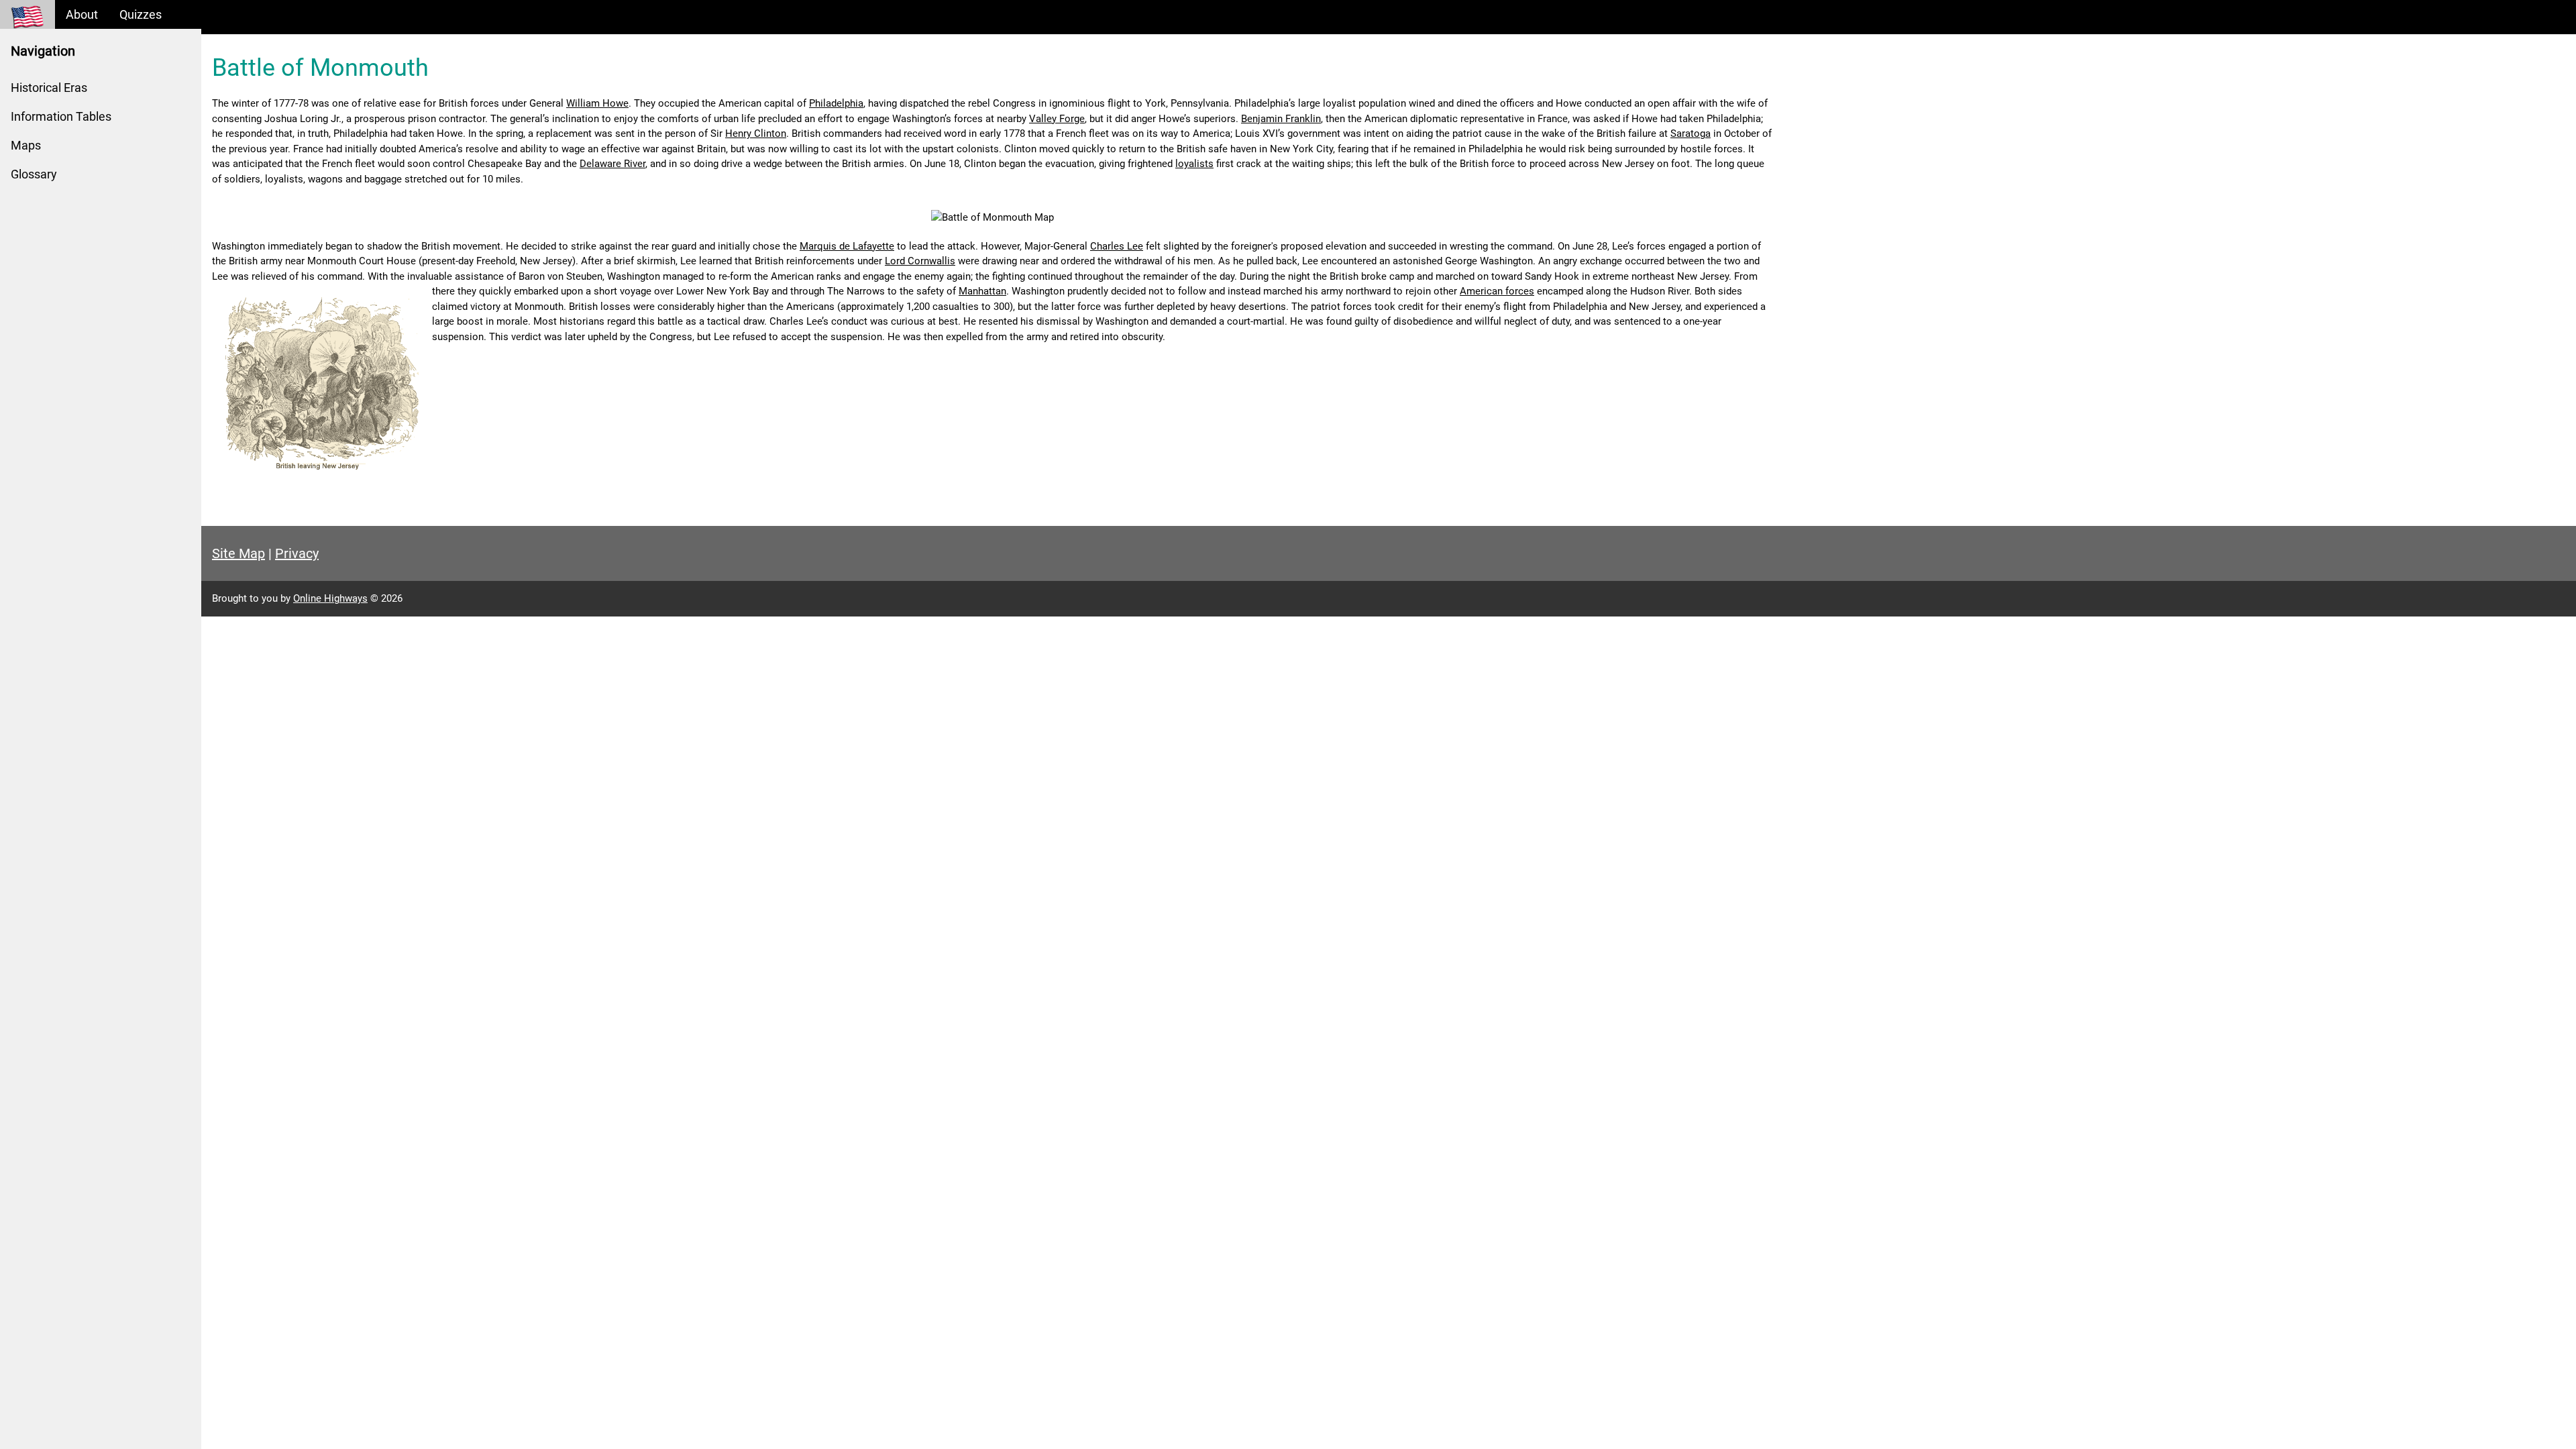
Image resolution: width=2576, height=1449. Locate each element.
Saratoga (1690, 133)
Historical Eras (49, 88)
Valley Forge (1057, 119)
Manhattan (982, 291)
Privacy (297, 553)
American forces (1497, 291)
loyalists (1194, 164)
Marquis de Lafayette (847, 246)
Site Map (238, 553)
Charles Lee (1117, 246)
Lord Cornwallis (920, 261)
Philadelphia (836, 103)
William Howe (597, 103)
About (82, 14)
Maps (26, 145)
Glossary (34, 174)
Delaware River (612, 164)
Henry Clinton (756, 133)
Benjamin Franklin (1281, 119)
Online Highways (330, 598)
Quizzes (141, 14)
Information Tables (61, 116)
